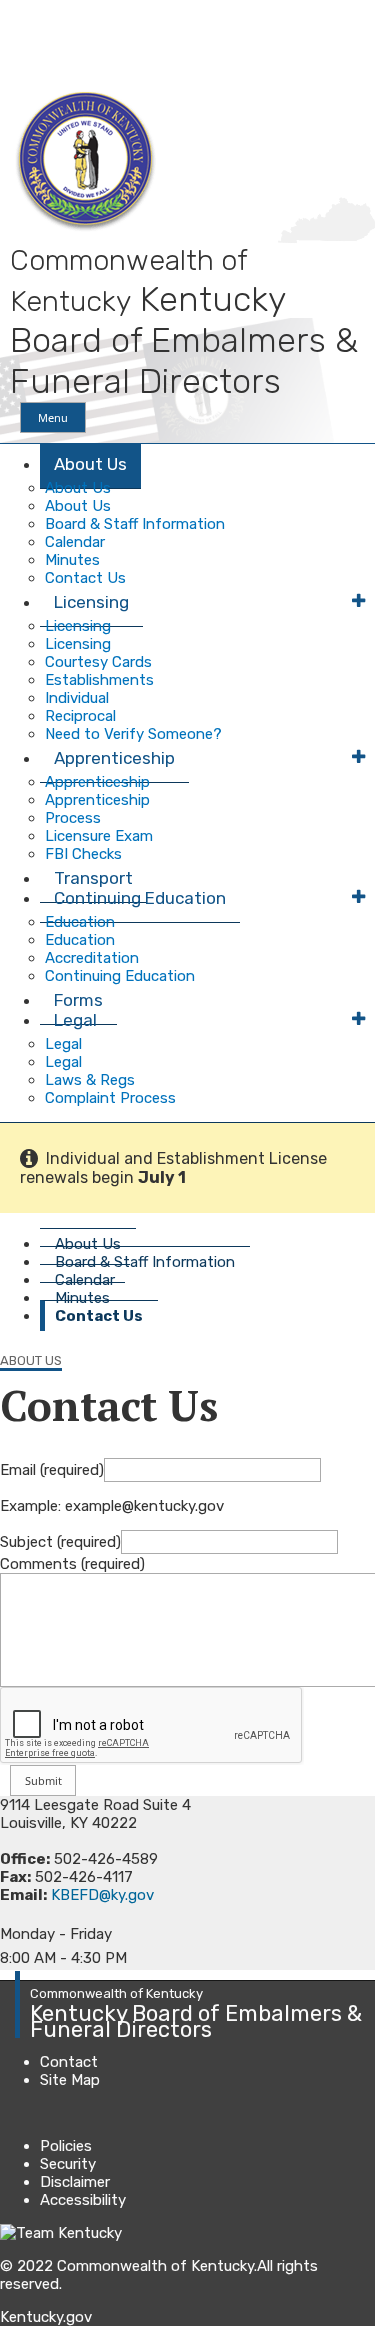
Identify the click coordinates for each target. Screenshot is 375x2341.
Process (73, 818)
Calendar (75, 542)
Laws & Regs (90, 1080)
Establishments (99, 680)
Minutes (72, 560)
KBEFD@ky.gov (102, 1895)
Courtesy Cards (98, 662)
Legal (75, 1020)
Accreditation (92, 958)
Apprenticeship (114, 758)
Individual (77, 698)
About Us (90, 464)
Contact (69, 2062)
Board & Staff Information (135, 524)
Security (68, 2164)
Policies (66, 2146)
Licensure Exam (99, 836)
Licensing (91, 602)
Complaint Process (110, 1098)
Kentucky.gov (46, 2317)
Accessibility (83, 2200)
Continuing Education (140, 898)
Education (80, 922)
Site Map (70, 2080)
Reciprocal (80, 716)
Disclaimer (75, 2182)
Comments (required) (72, 1564)
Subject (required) (60, 1542)
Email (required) (52, 1470)
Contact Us (99, 1316)
